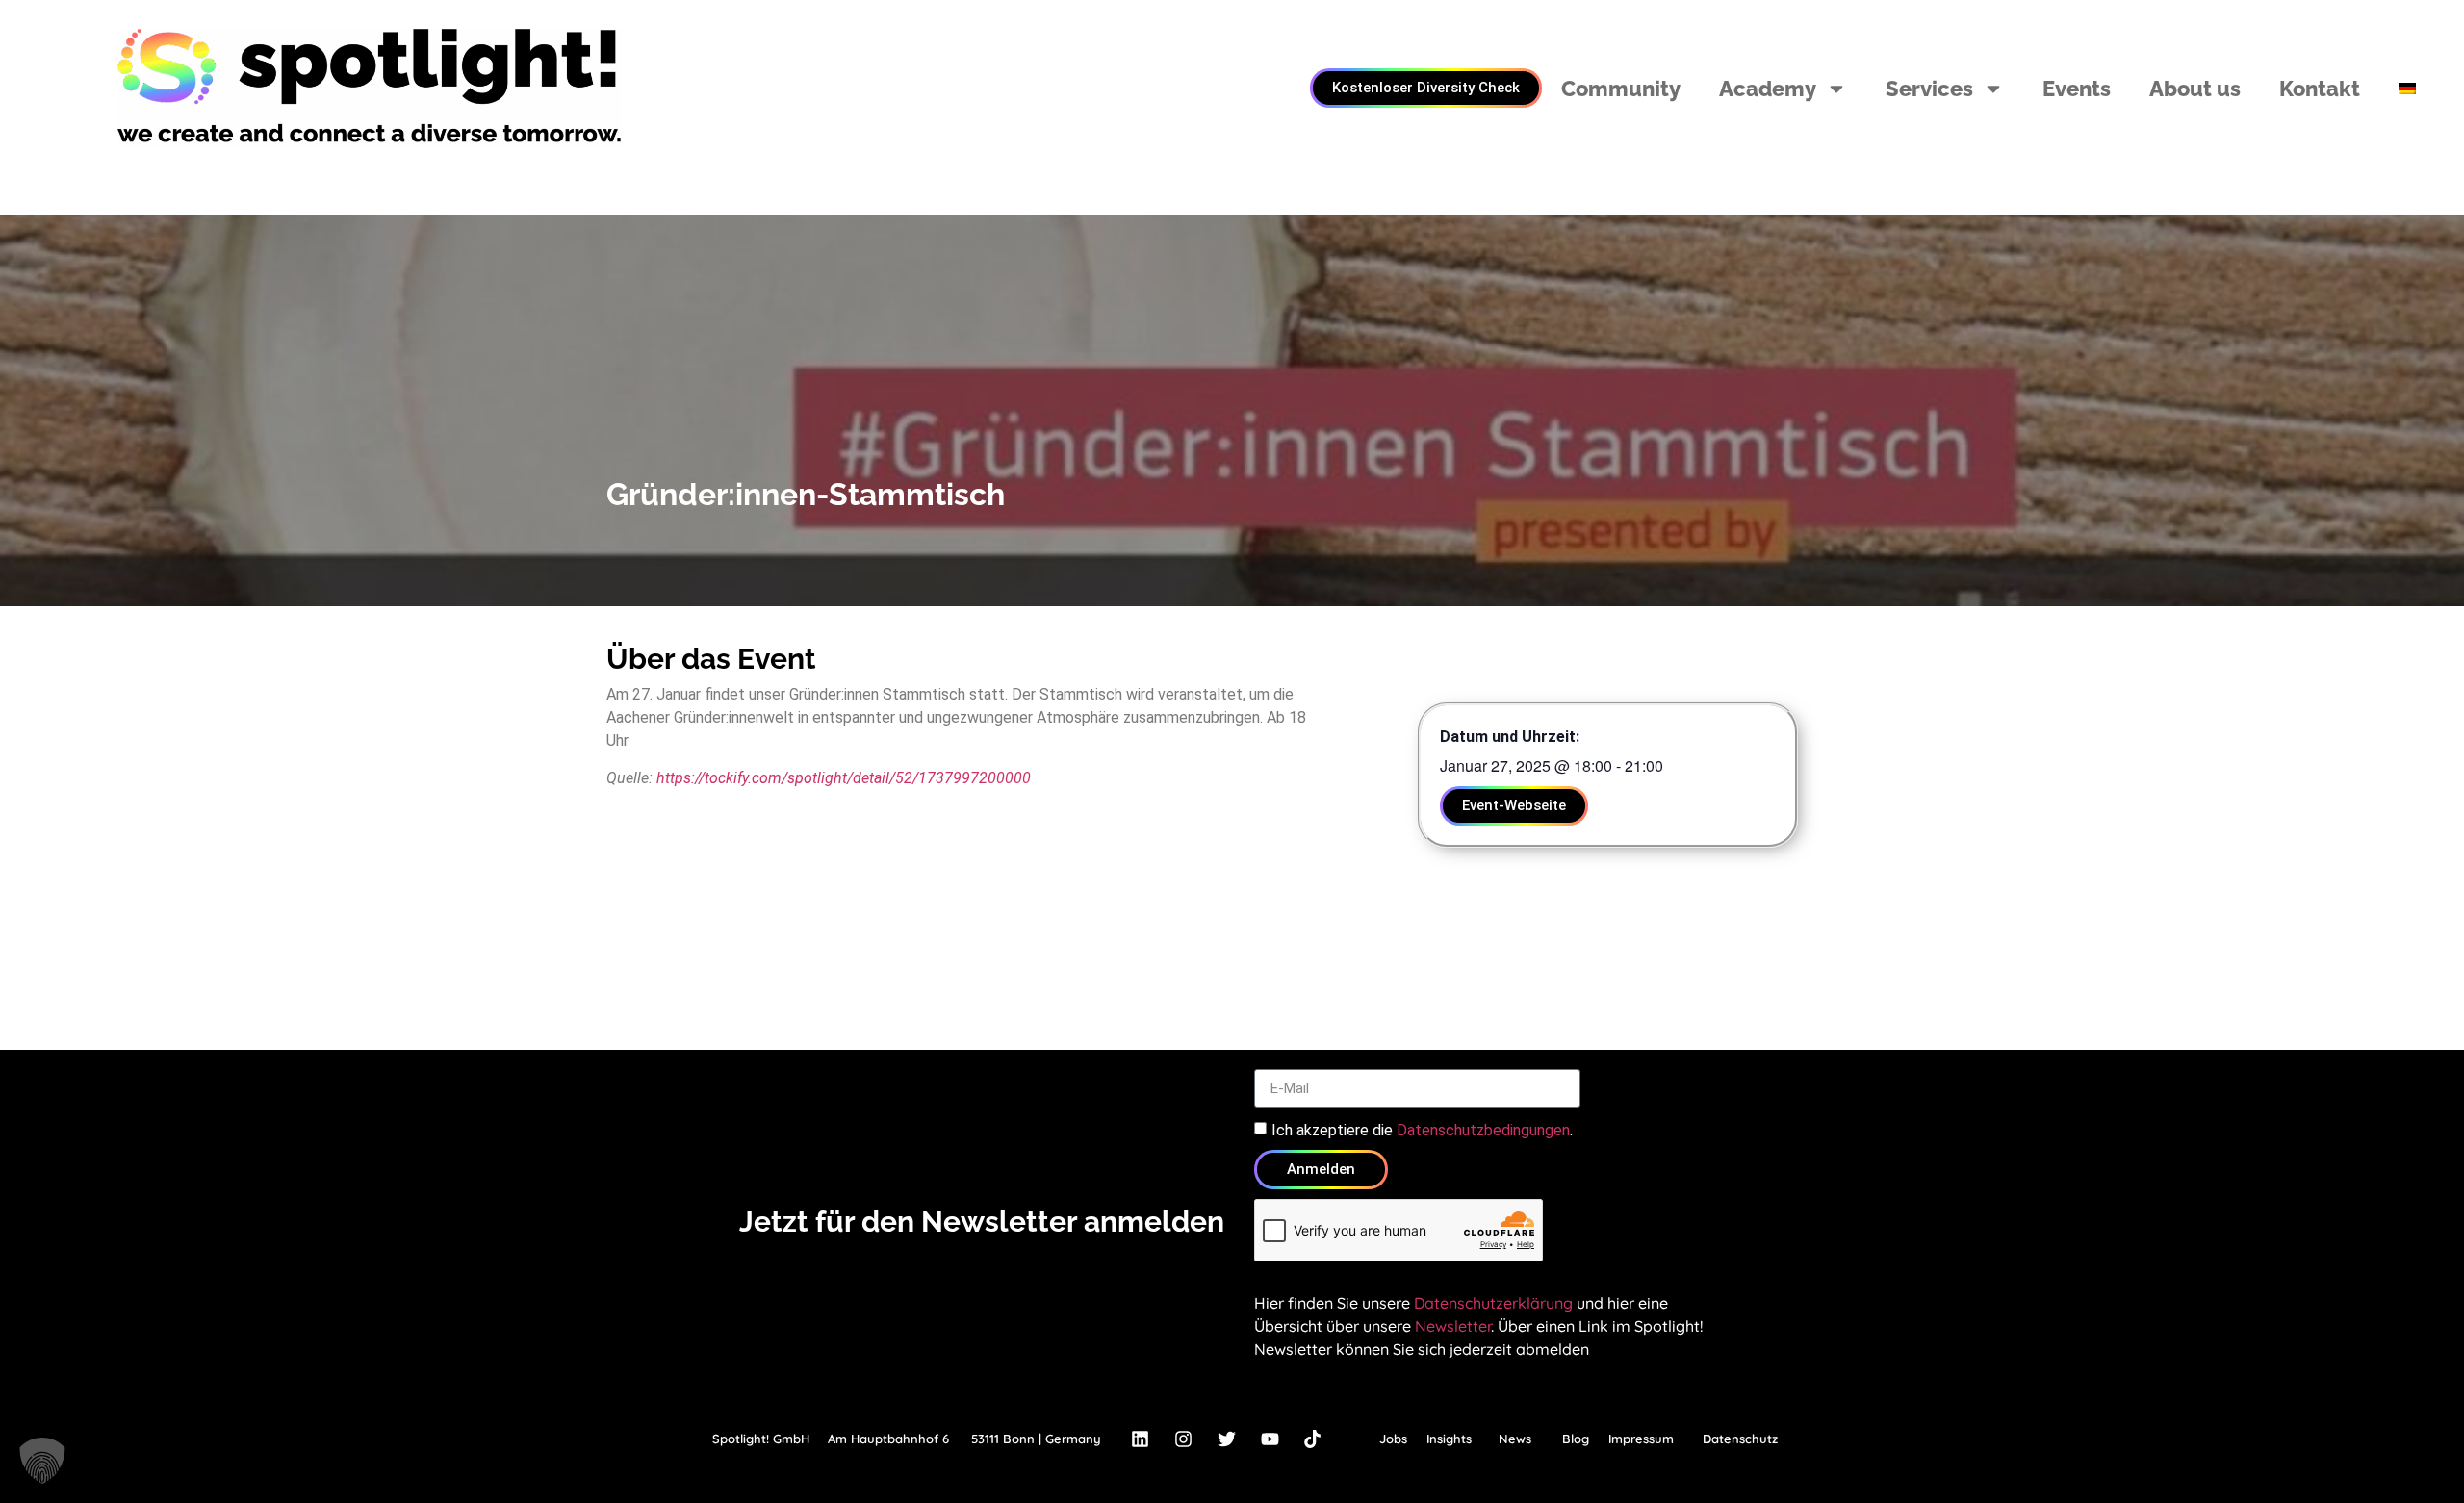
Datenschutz (1740, 1439)
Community (1621, 89)
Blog (1576, 1439)
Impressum (1641, 1439)
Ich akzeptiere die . (1422, 1130)
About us (2195, 89)
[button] (42, 1461)
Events (2077, 89)
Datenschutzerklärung (1493, 1303)
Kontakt (2320, 89)
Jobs (1393, 1439)
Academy (1768, 89)
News (1515, 1439)
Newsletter (1453, 1326)
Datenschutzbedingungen (1483, 1130)
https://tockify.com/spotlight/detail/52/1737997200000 (844, 778)
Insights (1449, 1439)
